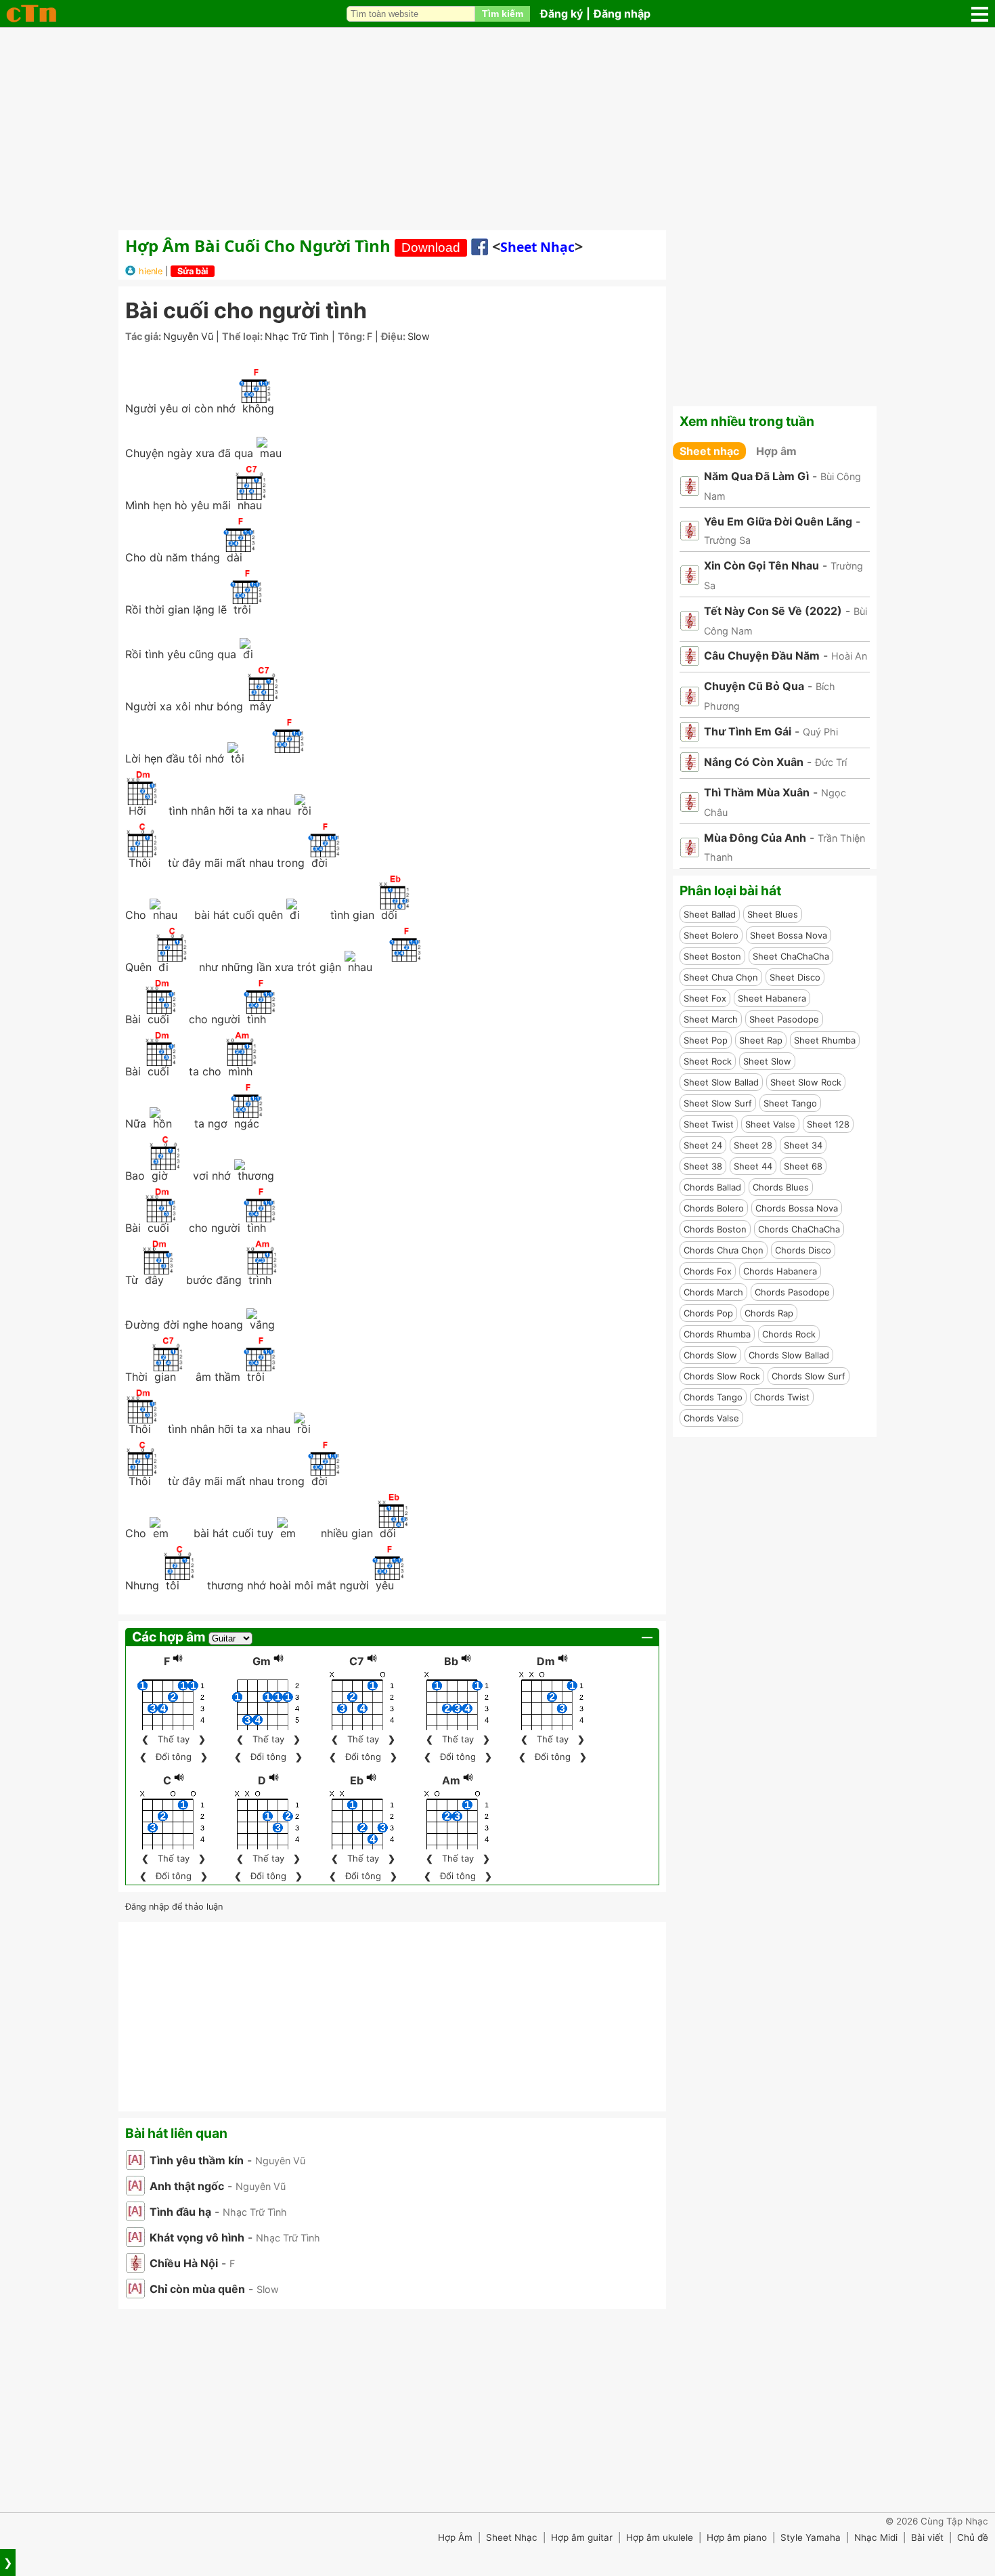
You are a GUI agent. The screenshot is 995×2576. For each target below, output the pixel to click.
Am (451, 1780)
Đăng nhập (622, 14)
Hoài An (849, 656)
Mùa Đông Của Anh (755, 838)
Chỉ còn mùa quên (197, 2289)
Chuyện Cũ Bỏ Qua (754, 686)
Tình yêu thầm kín (197, 2160)
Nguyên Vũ (280, 2161)
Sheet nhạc (537, 247)
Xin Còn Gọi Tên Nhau (761, 565)
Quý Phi (820, 732)
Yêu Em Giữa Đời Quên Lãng (778, 521)
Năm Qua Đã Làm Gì (756, 476)
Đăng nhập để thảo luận (174, 1907)
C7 (357, 1661)
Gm (262, 1661)
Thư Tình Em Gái (748, 731)
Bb (451, 1661)
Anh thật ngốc (187, 2186)
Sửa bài (193, 271)
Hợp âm (776, 451)
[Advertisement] (497, 129)
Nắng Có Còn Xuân (754, 762)
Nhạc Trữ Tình (297, 336)
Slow (419, 336)
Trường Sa (727, 540)
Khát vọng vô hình (197, 2237)
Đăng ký (561, 14)
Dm (546, 1661)
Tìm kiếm (503, 14)
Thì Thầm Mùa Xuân (757, 792)
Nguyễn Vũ (188, 336)
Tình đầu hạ (180, 2212)
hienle (151, 271)
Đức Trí (831, 762)
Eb (357, 1780)
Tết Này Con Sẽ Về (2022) (773, 611)
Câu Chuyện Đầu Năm (762, 656)
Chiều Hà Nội (184, 2263)
